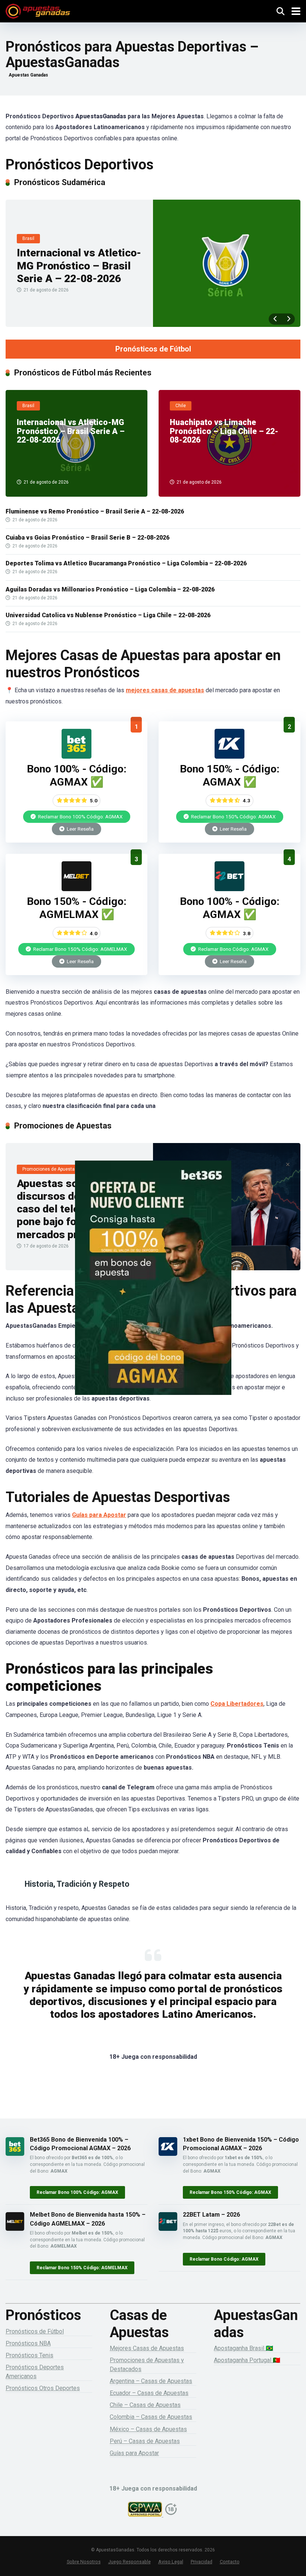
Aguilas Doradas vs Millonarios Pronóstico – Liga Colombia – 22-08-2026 (110, 589)
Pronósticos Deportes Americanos (35, 2372)
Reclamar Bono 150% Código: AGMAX (233, 816)
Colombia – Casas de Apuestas (151, 2417)
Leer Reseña (80, 829)
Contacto (230, 2562)
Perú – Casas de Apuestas (145, 2441)
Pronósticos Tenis (29, 2355)
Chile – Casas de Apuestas (145, 2405)
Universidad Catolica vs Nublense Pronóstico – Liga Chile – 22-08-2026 (108, 615)
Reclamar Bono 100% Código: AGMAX (80, 816)
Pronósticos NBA (28, 2343)
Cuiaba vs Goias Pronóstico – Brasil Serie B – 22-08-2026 (88, 538)
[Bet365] (153, 1288)
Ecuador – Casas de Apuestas (149, 2393)
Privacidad (202, 2562)
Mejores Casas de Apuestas (147, 2348)
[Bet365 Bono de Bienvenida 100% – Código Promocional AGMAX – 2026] (76, 757)
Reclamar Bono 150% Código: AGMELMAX (80, 949)
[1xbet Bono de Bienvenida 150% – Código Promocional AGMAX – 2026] (229, 757)
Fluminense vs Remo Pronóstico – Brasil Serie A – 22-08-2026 (95, 511)
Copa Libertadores (237, 1704)
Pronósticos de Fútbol (153, 349)
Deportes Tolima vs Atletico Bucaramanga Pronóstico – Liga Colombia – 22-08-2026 (126, 563)
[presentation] (275, 319)
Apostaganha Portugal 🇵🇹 (247, 2360)
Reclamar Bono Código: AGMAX (233, 949)
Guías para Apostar (99, 1515)
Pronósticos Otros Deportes (43, 2388)
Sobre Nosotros (84, 2562)
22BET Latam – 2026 (211, 2215)
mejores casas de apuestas (165, 690)
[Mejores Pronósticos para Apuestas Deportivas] (38, 10)
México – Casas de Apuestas (148, 2429)
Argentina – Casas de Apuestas (151, 2381)
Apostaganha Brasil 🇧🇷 (243, 2348)
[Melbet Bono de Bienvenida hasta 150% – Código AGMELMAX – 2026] (76, 889)
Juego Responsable (129, 2562)
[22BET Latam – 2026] (229, 889)
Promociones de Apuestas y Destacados (147, 2364)
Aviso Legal (171, 2562)
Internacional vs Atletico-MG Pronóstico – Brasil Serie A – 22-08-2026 (79, 266)
